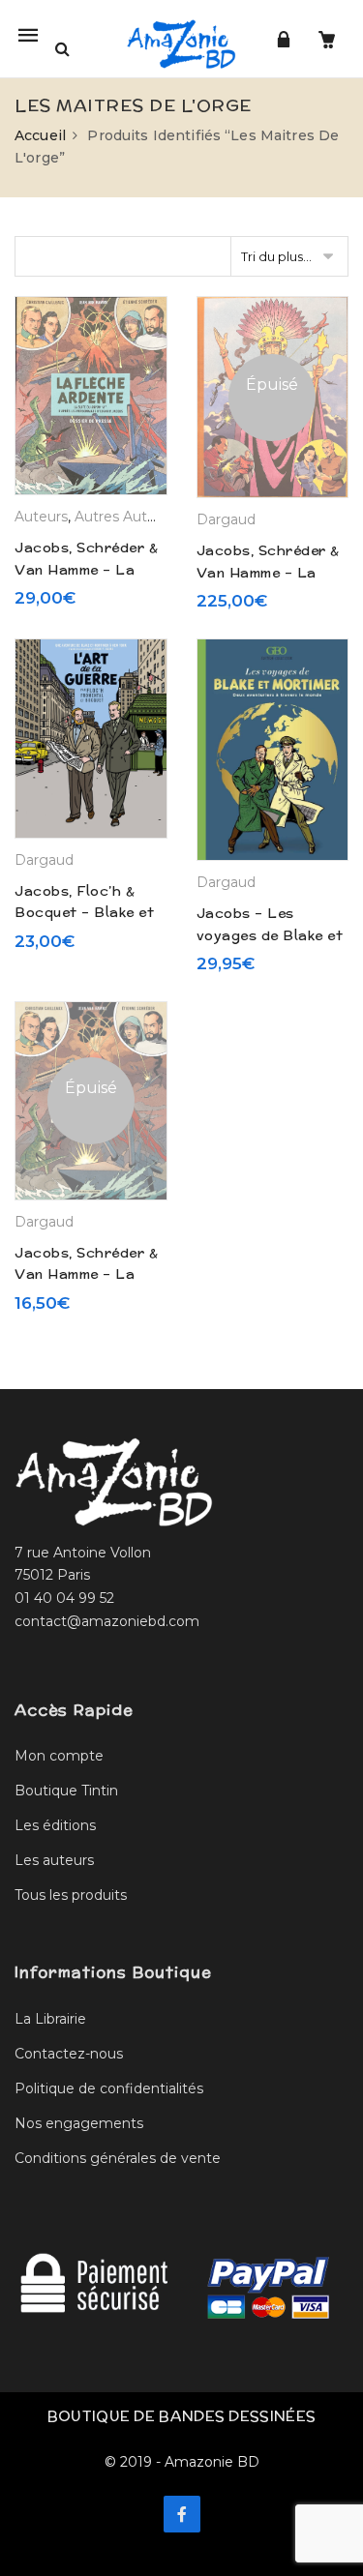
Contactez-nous (69, 2054)
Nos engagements (79, 2123)
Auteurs (41, 517)
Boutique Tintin (66, 1791)
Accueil (40, 135)
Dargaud (226, 519)
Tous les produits (71, 1895)
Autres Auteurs (125, 517)
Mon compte (59, 1756)
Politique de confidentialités (109, 2088)
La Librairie (50, 2019)
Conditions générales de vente (118, 2158)
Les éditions (55, 1825)
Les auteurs (54, 1860)
